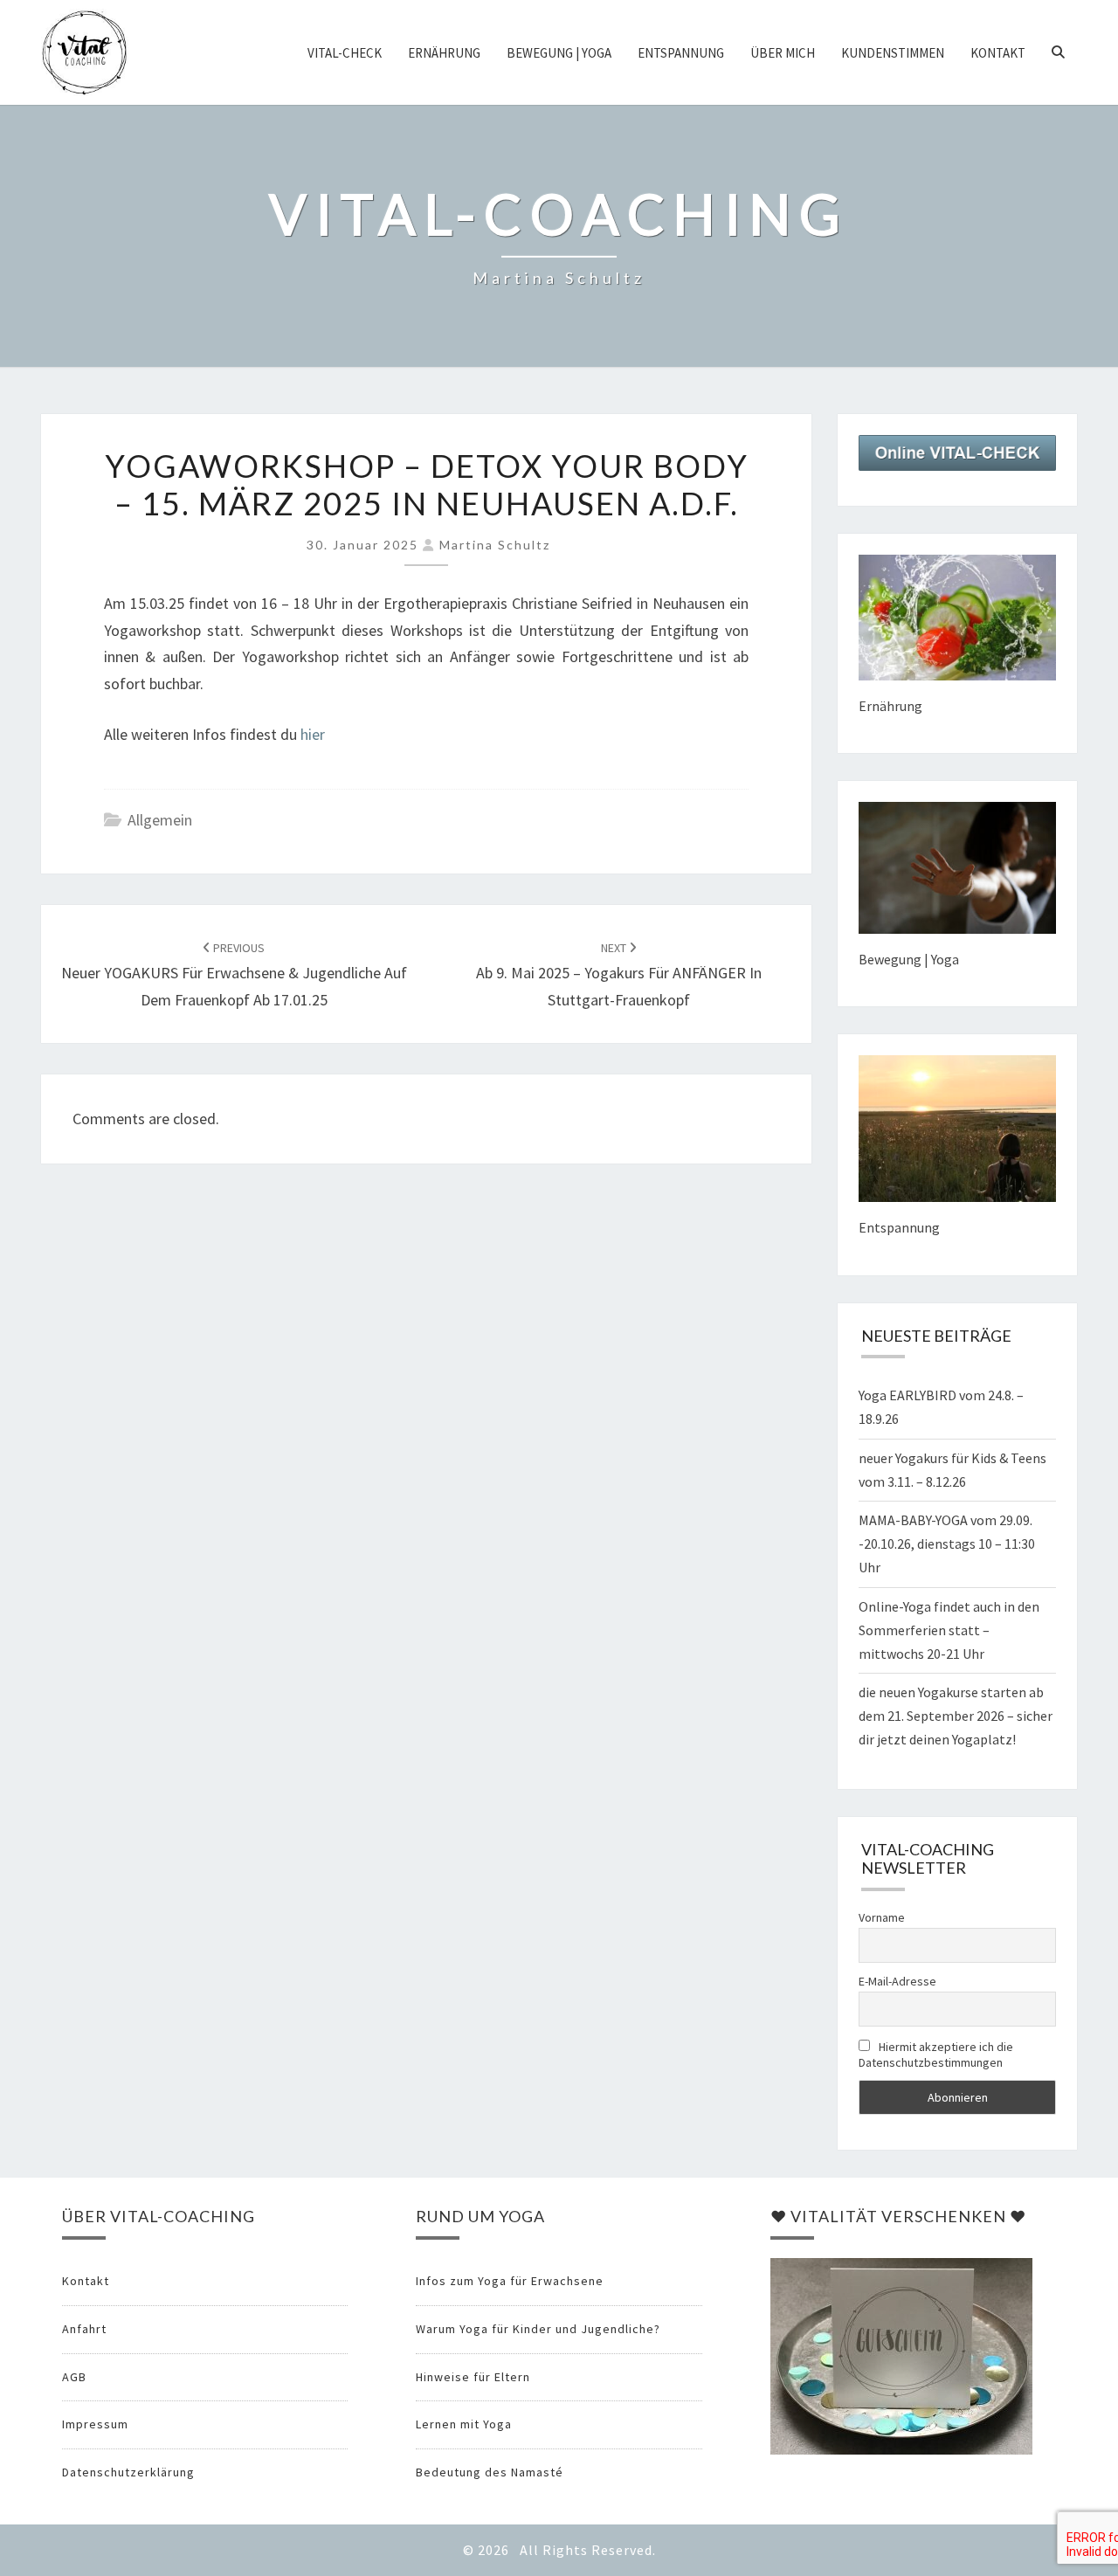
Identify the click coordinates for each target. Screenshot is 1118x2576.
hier (313, 734)
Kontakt (998, 53)
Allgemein (160, 820)
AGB (74, 2377)
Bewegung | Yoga (559, 53)
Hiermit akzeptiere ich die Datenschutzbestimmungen (936, 2055)
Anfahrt (84, 2329)
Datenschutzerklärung (128, 2472)
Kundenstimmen (893, 53)
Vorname (882, 1917)
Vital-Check (345, 53)
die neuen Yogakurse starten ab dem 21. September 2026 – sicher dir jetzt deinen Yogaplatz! (956, 1716)
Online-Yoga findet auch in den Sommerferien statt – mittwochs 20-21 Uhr (949, 1630)
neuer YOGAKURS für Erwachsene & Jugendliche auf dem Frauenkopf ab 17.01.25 (234, 975)
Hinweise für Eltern (473, 2377)
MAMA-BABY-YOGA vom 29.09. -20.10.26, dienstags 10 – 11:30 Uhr (947, 1544)
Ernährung (444, 53)
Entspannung (681, 53)
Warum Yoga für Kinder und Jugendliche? (538, 2329)
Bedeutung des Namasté (490, 2472)
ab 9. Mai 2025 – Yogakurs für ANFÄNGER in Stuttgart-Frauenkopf (619, 975)
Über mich (783, 53)
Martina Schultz (495, 545)
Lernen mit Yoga (464, 2424)
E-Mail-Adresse (897, 1981)
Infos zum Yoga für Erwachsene (510, 2281)
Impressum (95, 2424)
